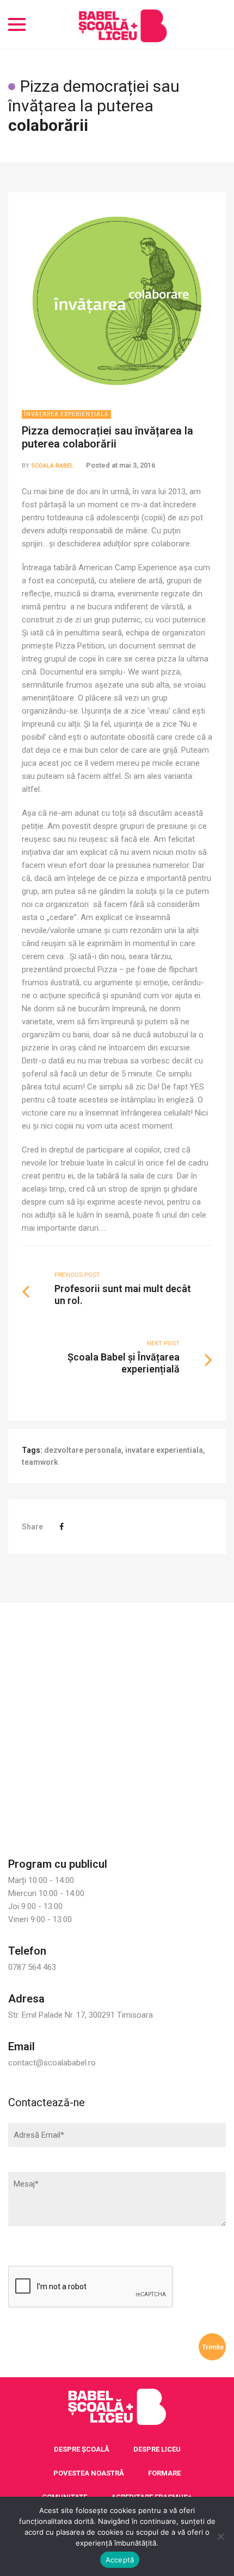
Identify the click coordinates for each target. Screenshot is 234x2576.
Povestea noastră (89, 2473)
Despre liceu (157, 2449)
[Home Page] (117, 2407)
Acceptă (120, 2560)
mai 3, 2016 (137, 465)
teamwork (40, 1462)
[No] (220, 2536)
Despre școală (82, 2449)
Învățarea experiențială (66, 414)
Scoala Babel (52, 466)
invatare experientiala (164, 1450)
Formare (164, 2473)
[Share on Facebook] (61, 1527)
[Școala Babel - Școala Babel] (123, 24)
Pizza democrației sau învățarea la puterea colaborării (107, 437)
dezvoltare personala (83, 1450)
